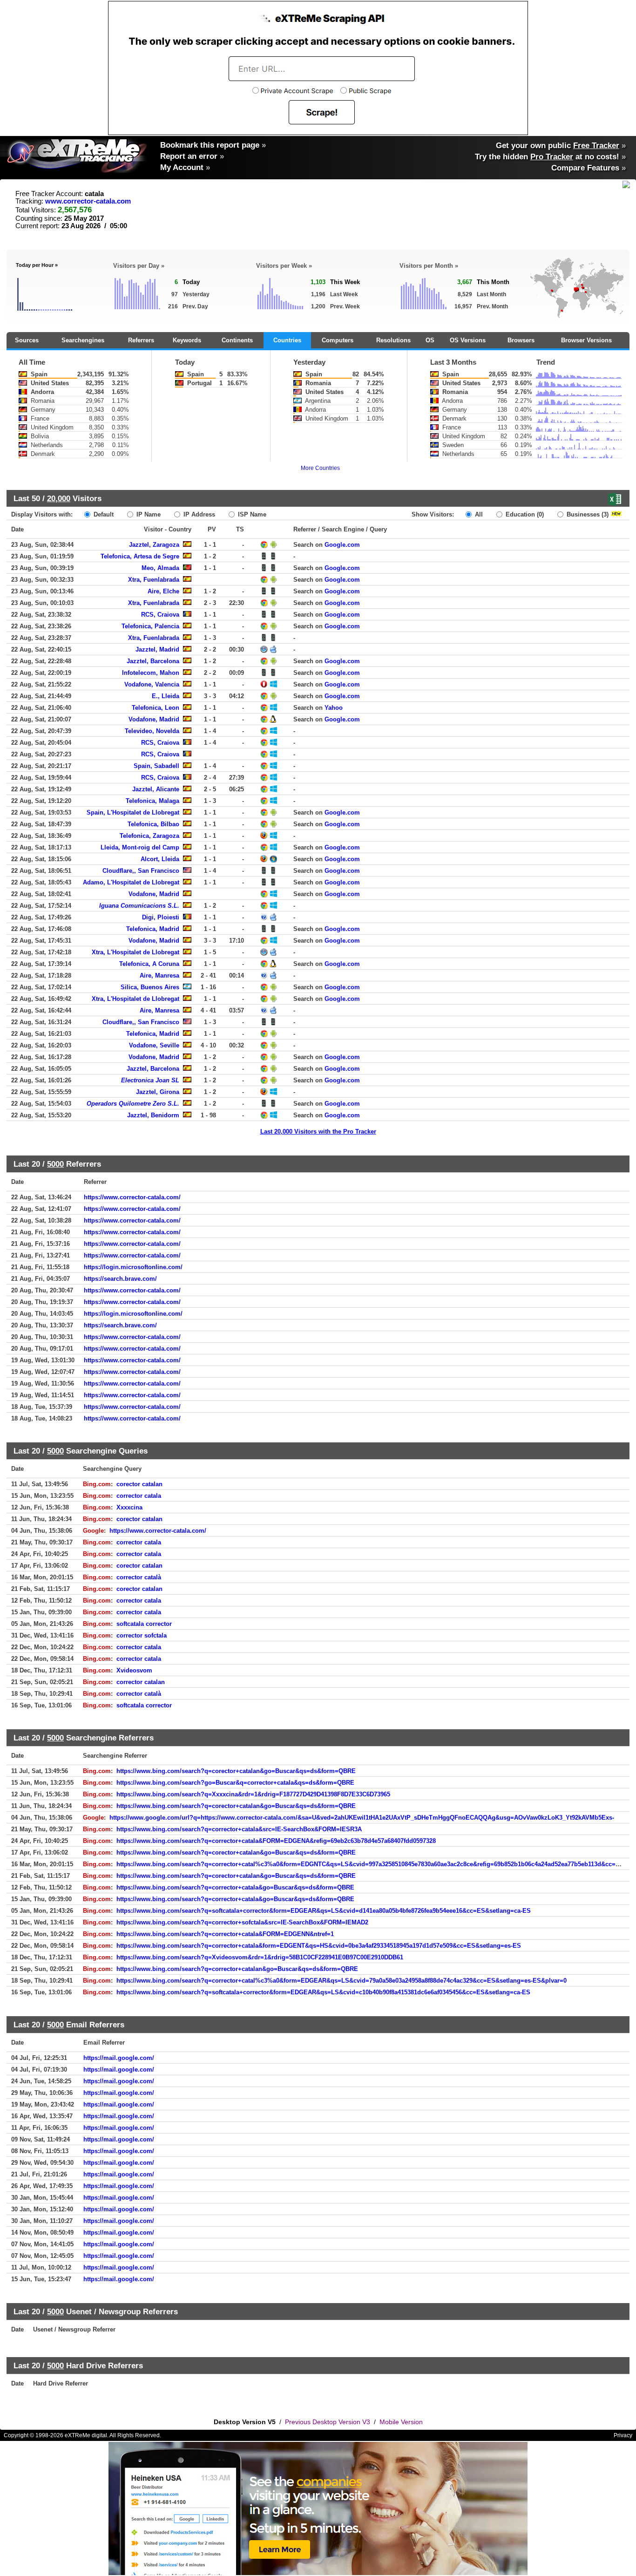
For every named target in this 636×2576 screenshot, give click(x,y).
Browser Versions (586, 340)
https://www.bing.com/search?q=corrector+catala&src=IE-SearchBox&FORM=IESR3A (239, 1829)
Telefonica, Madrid (153, 929)
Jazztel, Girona (158, 1092)
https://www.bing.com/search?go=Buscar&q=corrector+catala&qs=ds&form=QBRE (235, 1783)
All (478, 514)
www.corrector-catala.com (88, 201)
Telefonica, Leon (156, 708)
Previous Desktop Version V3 (328, 2422)
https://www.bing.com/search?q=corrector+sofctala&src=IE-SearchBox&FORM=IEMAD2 (242, 1922)
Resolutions (393, 340)
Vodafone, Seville (154, 1045)
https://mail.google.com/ (119, 2058)
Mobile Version (401, 2422)
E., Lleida (166, 696)
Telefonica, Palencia (150, 626)
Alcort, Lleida (160, 859)
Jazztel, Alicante (156, 789)
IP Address (198, 514)
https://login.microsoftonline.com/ (133, 1267)
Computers (338, 340)
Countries (287, 340)
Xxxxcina (129, 1507)
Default (103, 514)
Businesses (587, 514)
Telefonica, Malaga (152, 801)
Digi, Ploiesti (161, 917)
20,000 (59, 498)
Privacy (623, 2435)
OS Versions (468, 340)
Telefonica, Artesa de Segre (140, 556)
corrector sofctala (142, 1635)
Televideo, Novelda (152, 731)
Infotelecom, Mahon (151, 673)
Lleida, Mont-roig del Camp (140, 847)
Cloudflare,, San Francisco (141, 871)
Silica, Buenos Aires (150, 987)
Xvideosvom (134, 1670)
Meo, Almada (160, 568)
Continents (237, 340)
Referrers (141, 340)
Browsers (521, 340)
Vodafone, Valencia (152, 684)
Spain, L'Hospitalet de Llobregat (133, 812)
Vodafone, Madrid (154, 719)
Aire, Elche (163, 591)
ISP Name (251, 514)
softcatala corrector (144, 1624)
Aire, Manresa (159, 975)
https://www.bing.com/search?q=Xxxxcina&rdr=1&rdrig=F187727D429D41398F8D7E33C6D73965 (253, 1794)
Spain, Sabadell (156, 766)
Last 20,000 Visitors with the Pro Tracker (318, 1132)
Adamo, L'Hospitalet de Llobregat (131, 882)
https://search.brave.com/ (120, 1279)
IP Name (148, 514)
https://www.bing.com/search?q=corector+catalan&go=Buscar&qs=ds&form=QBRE (236, 1771)
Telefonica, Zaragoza (149, 836)
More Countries (320, 468)
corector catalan (139, 1484)
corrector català (139, 1577)
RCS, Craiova (160, 615)
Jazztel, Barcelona (153, 661)
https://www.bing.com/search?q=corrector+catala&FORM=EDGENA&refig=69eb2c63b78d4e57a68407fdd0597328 (276, 1841)
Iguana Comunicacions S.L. (139, 906)
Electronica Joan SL (150, 1080)
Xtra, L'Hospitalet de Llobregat (135, 952)
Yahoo (334, 708)
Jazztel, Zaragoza (154, 545)
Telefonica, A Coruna (149, 964)
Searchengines (83, 340)
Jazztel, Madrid (157, 649)
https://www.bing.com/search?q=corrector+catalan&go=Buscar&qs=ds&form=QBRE (237, 1969)
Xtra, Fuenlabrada (154, 580)
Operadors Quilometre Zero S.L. (133, 1104)
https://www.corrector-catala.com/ (132, 1197)
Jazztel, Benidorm (153, 1115)
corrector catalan (141, 1682)
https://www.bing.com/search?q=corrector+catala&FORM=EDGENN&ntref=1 (225, 1934)
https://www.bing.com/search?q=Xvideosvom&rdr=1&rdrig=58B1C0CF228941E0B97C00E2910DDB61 (260, 1957)
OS (430, 340)
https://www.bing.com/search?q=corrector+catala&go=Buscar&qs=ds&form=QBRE (235, 1887)
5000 (55, 1164)
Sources (27, 340)
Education (524, 514)
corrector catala (139, 1496)
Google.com (342, 545)
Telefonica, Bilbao (153, 824)
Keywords (187, 340)
